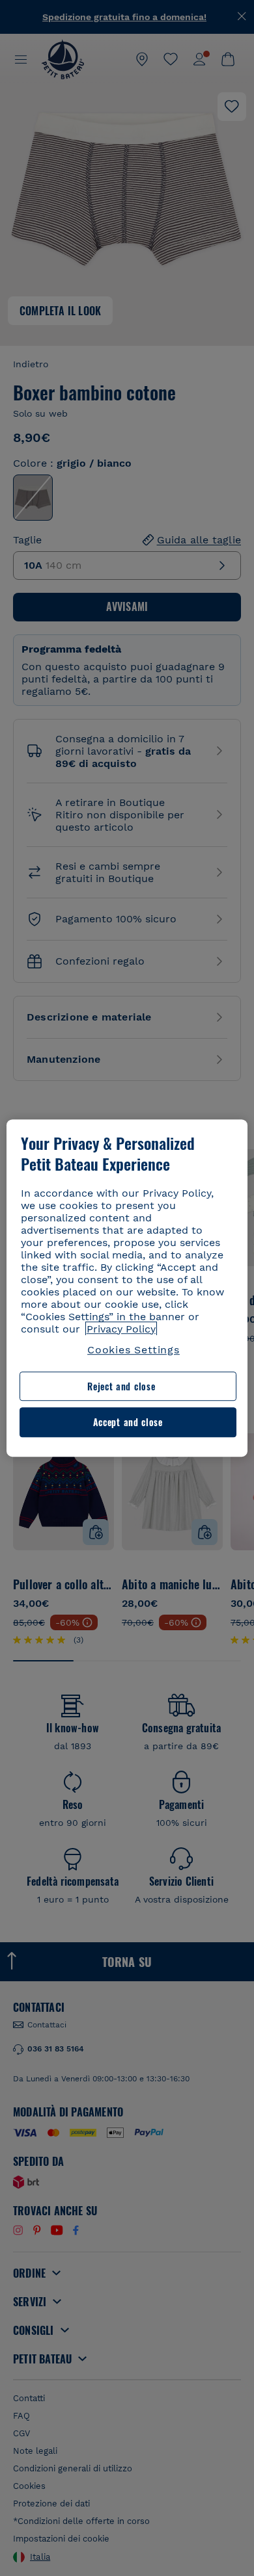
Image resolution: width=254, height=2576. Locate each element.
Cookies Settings (134, 1350)
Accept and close (128, 1423)
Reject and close (121, 1386)
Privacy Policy (121, 1329)
